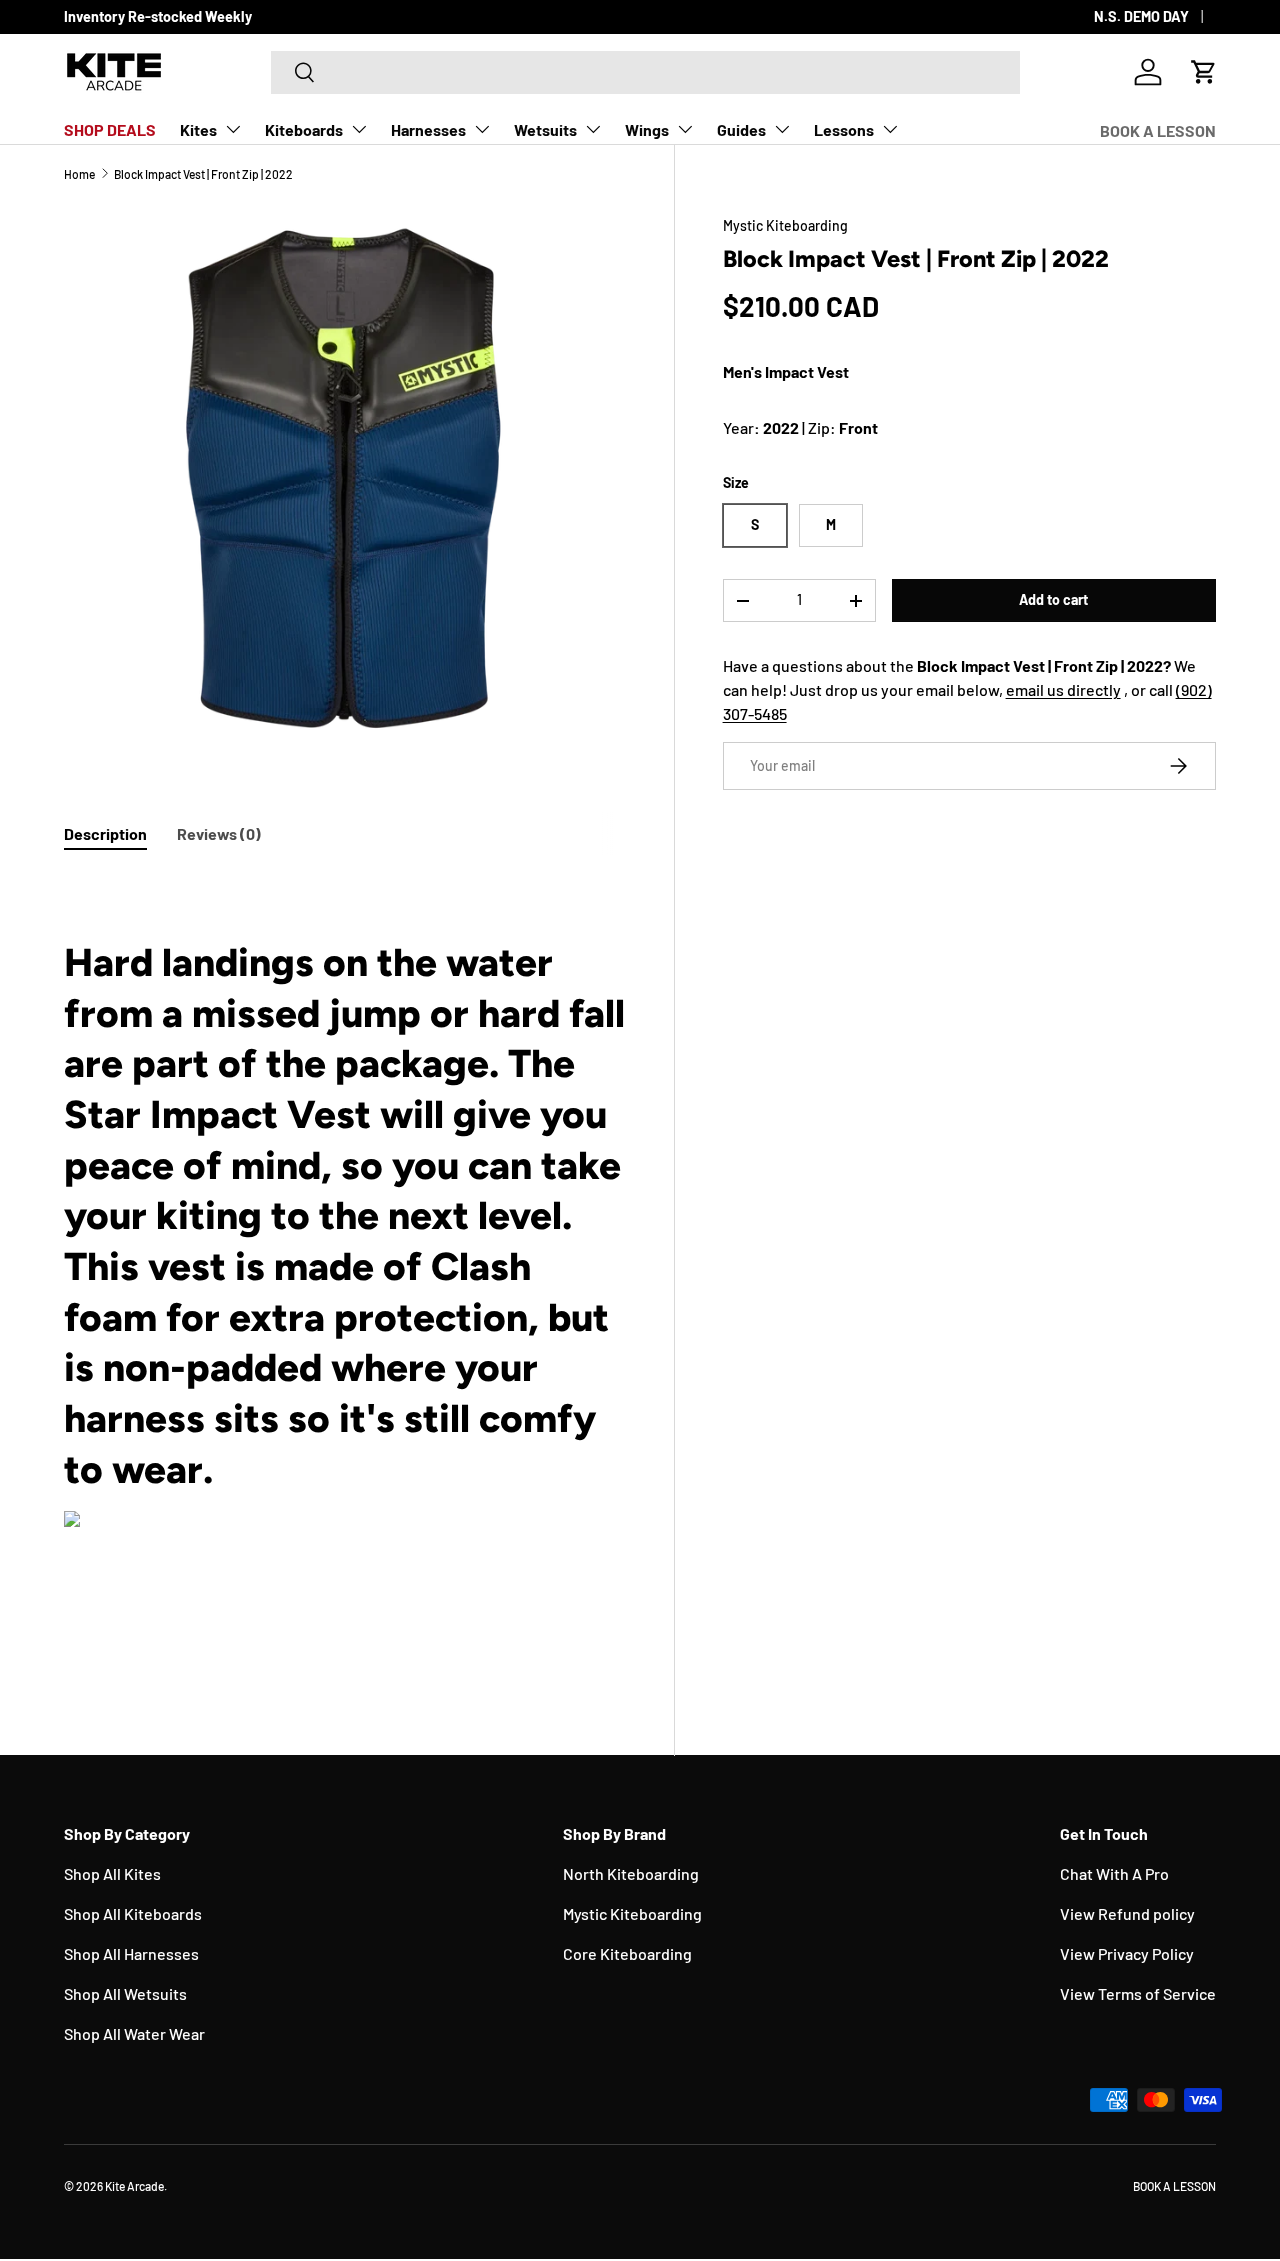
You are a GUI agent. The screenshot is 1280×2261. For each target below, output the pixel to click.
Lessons (844, 129)
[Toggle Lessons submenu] (890, 129)
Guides (741, 129)
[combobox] (645, 72)
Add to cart (1053, 599)
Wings (647, 129)
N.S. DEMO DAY (1141, 16)
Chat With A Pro (1114, 1873)
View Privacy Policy (1127, 1953)
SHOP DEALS (110, 129)
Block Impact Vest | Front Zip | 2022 (203, 174)
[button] (1204, 72)
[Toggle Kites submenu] (233, 129)
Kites (198, 129)
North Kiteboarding (631, 1873)
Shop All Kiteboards (133, 1913)
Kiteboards (304, 129)
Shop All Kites (112, 1873)
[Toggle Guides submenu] (782, 129)
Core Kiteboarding (627, 1953)
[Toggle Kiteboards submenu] (359, 129)
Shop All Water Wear (134, 2033)
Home (79, 174)
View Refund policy (1127, 1913)
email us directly (1063, 689)
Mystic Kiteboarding (785, 225)
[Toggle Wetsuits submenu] (593, 129)
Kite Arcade (134, 2186)
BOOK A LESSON (1158, 130)
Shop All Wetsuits (125, 1993)
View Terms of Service (1138, 1993)
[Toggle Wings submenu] (685, 129)
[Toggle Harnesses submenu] (482, 129)
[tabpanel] (345, 1268)
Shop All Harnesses (131, 1953)
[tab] (105, 833)
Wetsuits (545, 129)
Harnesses (428, 129)
